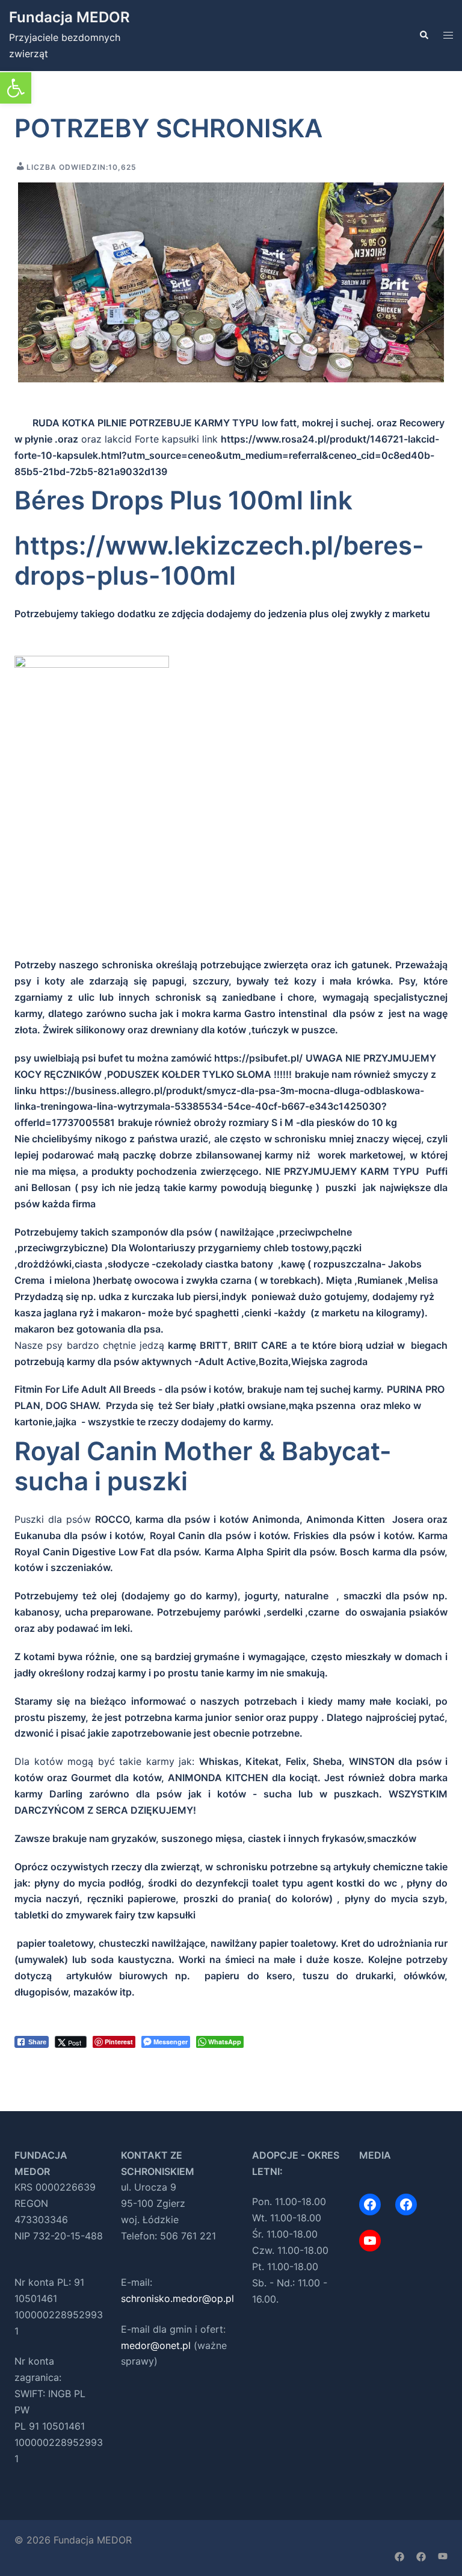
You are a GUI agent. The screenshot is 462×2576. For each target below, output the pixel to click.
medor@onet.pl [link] (156, 2345)
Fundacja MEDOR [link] (69, 17)
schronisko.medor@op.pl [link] (177, 2298)
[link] (16, 88)
